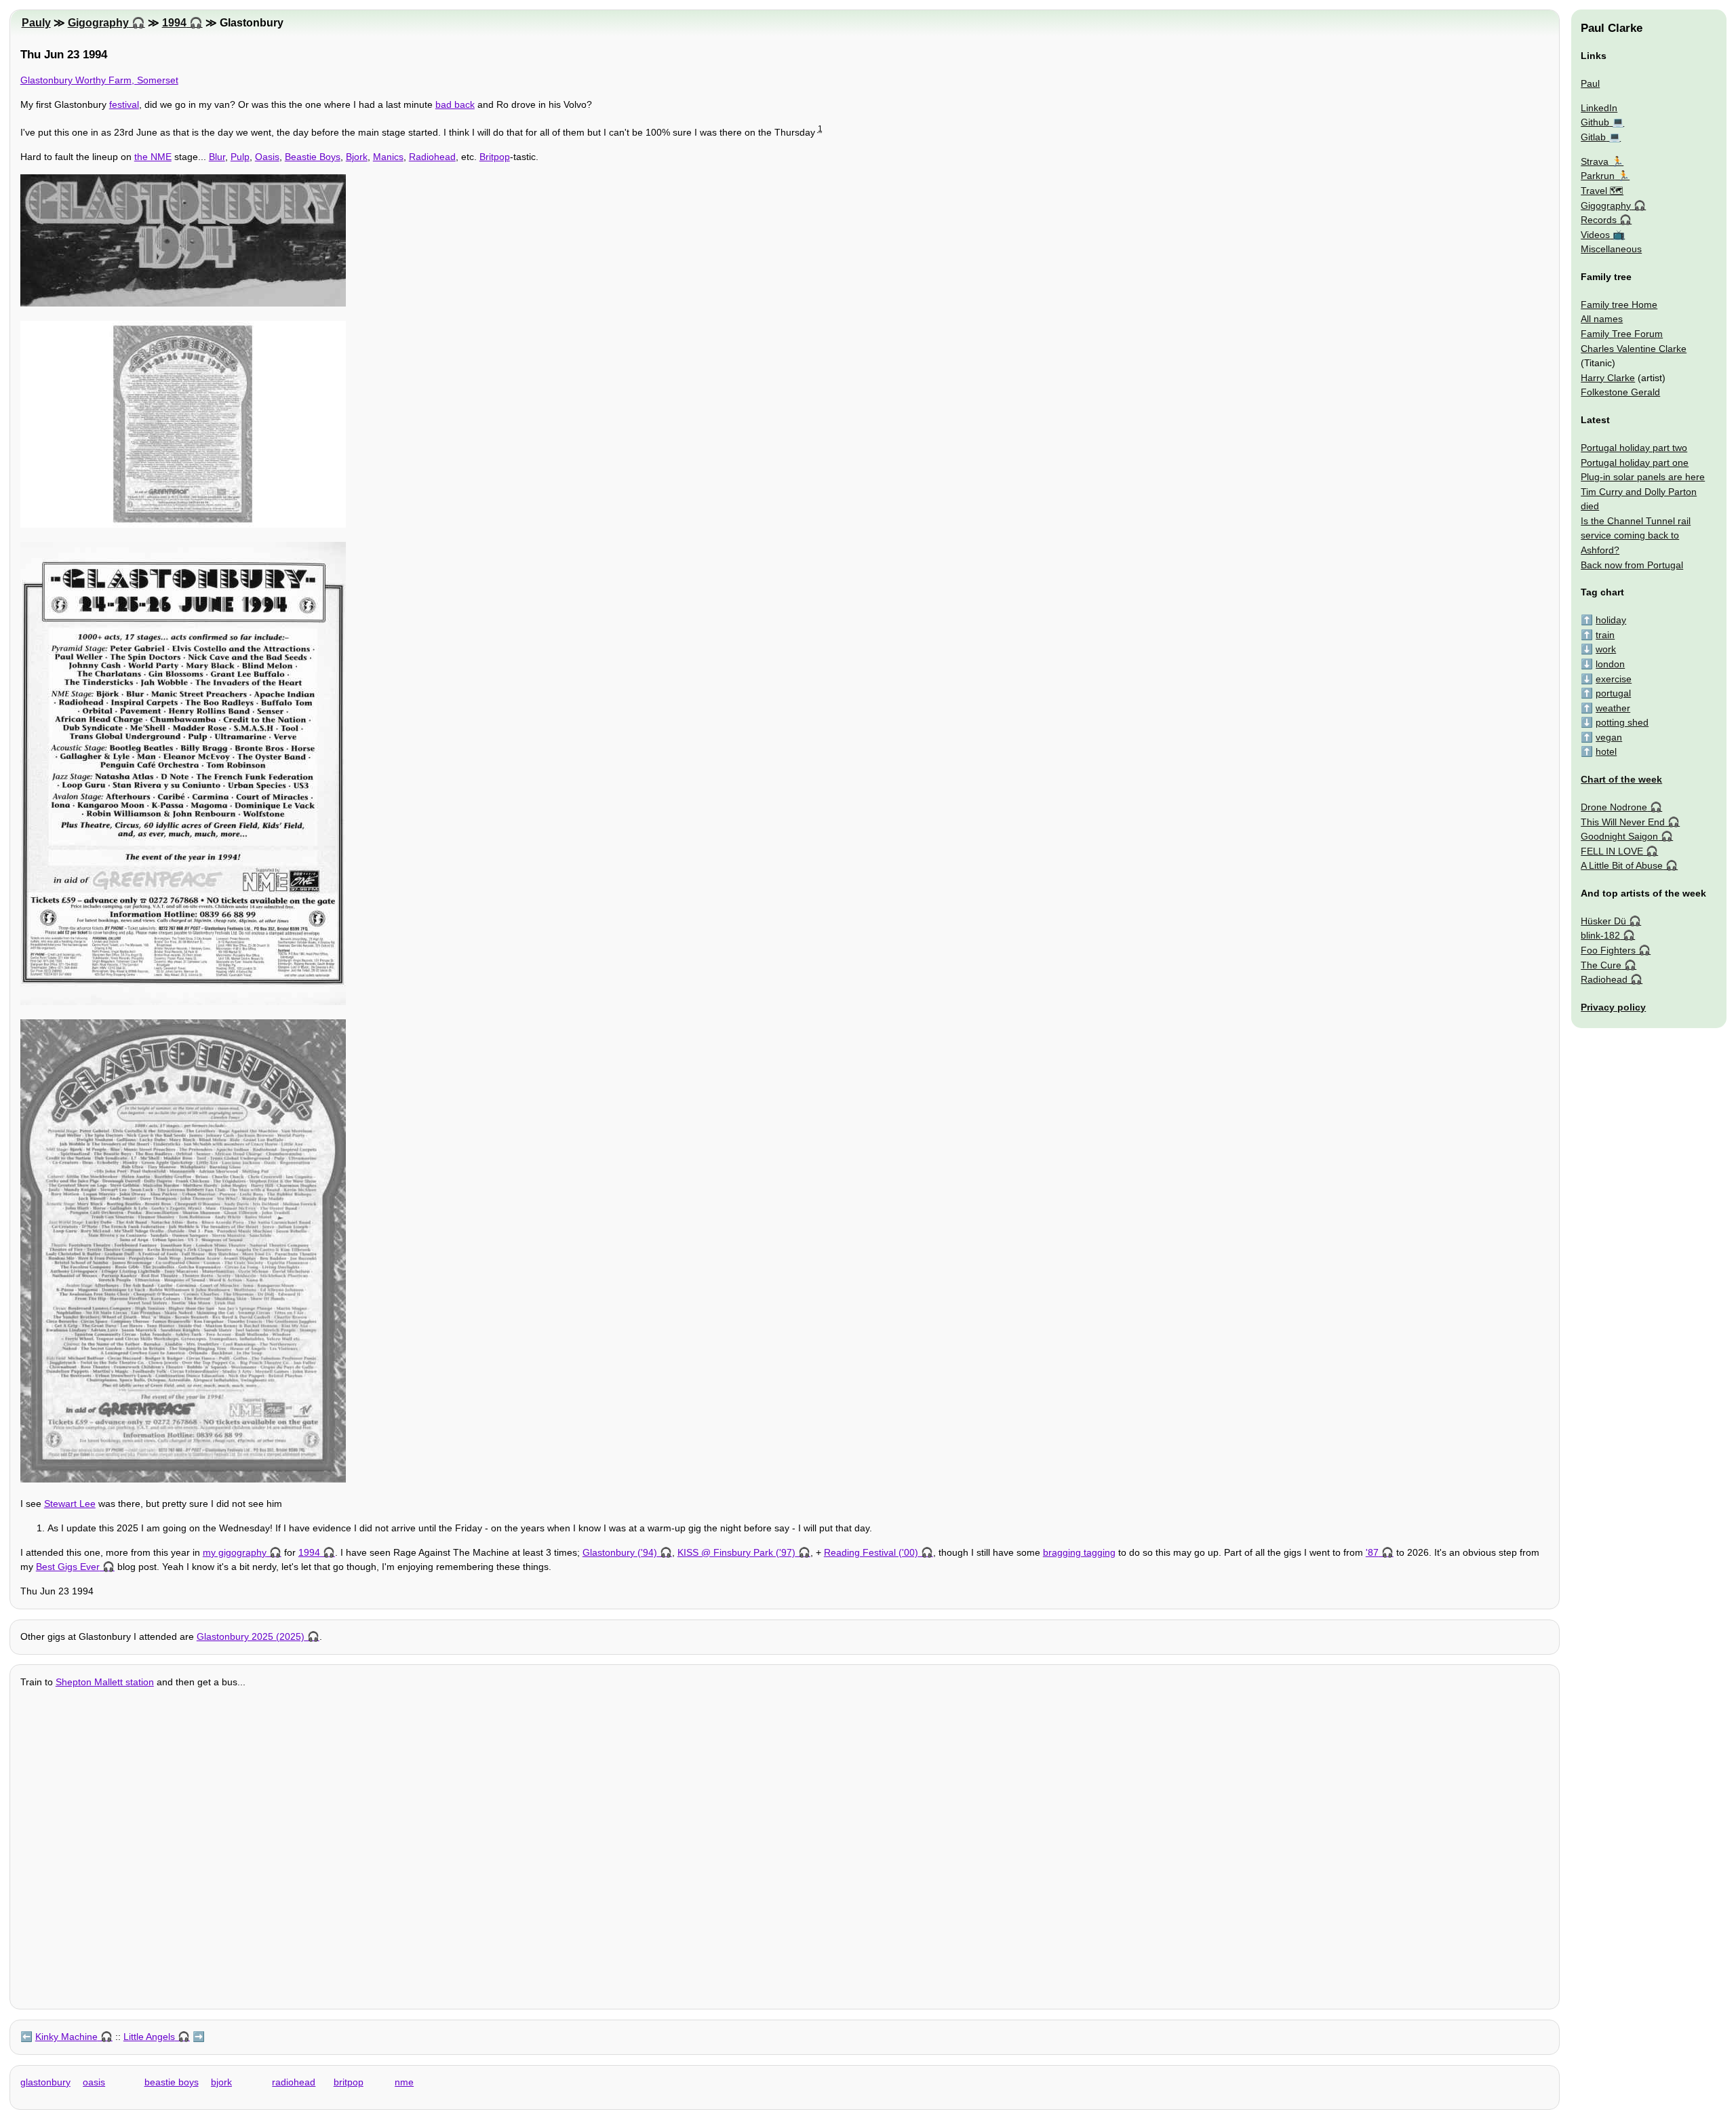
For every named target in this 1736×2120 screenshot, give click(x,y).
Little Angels (149, 2037)
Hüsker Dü (1603, 921)
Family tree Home (1619, 305)
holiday (1611, 620)
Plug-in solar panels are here (1643, 477)
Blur (217, 157)
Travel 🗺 (1602, 191)
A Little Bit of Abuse (1622, 865)
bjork (221, 2082)
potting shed (1622, 722)
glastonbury (45, 2082)
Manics (388, 157)
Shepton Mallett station (105, 1682)
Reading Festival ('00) (871, 1552)
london (1610, 664)
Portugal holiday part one (1635, 463)
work (1606, 649)
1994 (174, 23)
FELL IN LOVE (1612, 851)
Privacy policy (1613, 1007)
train (1605, 635)
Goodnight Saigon (1619, 836)
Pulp (240, 157)
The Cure (1601, 965)
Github (1595, 122)
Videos (1595, 235)
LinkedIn (1599, 108)
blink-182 (1600, 935)
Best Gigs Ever (68, 1567)
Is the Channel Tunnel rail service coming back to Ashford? (1636, 535)
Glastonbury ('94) (620, 1552)
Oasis (267, 157)
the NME (153, 157)
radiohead (294, 2082)
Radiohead (432, 157)
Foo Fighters (1608, 950)
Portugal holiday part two (1634, 448)
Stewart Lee (70, 1504)
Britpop (495, 157)
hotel (1606, 751)
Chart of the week (1621, 779)
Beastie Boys (313, 157)
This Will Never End (1623, 822)
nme (404, 2082)
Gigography (98, 23)
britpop (349, 2082)
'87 (1372, 1552)
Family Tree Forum (1622, 334)
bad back (455, 104)
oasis (94, 2082)
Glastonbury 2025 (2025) (251, 1636)
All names (1602, 319)
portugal (1613, 693)
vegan (1609, 737)
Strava (1595, 161)
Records (1599, 220)
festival (124, 104)
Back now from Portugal (1632, 565)
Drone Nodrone (1614, 807)
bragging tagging (1079, 1552)
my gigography (235, 1552)
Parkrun (1598, 176)
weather (1613, 708)
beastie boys (172, 2082)
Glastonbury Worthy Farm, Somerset (99, 80)
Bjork (357, 157)
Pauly (36, 23)
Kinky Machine (66, 2037)
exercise (1614, 679)
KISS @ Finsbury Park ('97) (736, 1552)
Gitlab (1593, 137)
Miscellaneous (1611, 249)
